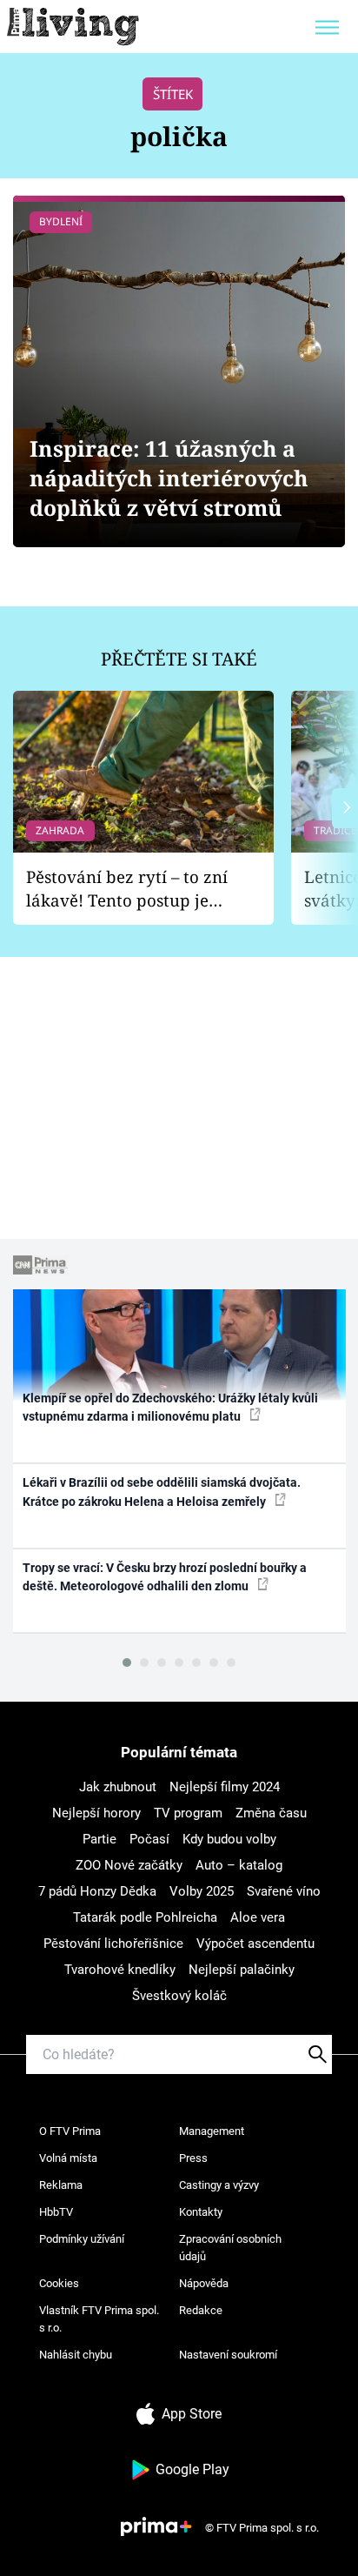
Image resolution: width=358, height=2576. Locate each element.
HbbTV (56, 2212)
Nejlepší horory (96, 1813)
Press (193, 2158)
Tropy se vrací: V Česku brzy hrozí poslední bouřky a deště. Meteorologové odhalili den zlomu (165, 1577)
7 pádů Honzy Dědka (97, 1891)
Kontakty (201, 2212)
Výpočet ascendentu (255, 1944)
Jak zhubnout (118, 1787)
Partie (99, 1839)
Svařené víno (284, 1891)
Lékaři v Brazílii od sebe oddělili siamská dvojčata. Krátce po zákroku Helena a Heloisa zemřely (162, 1492)
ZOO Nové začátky (129, 1865)
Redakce (201, 2310)
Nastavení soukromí (228, 2355)
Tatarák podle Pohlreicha (145, 1917)
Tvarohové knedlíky (120, 1970)
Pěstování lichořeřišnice (113, 1944)
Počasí (149, 1839)
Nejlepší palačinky (242, 1970)
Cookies (59, 2283)
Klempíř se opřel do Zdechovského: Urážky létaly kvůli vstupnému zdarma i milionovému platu (170, 1407)
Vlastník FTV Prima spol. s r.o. (99, 2319)
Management (212, 2131)
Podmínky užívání (82, 2239)
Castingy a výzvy (219, 2185)
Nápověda (204, 2283)
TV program (188, 1813)
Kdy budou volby (229, 1839)
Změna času (271, 1813)
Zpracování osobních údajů (230, 2248)
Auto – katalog (239, 1865)
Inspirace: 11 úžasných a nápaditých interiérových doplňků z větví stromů (169, 478)
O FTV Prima (70, 2131)
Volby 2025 (202, 1891)
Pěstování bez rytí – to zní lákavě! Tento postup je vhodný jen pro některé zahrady (127, 889)
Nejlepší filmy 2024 (225, 1787)
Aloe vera (258, 1917)
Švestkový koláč (179, 1996)
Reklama (61, 2185)
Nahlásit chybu (76, 2355)
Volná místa (68, 2158)
